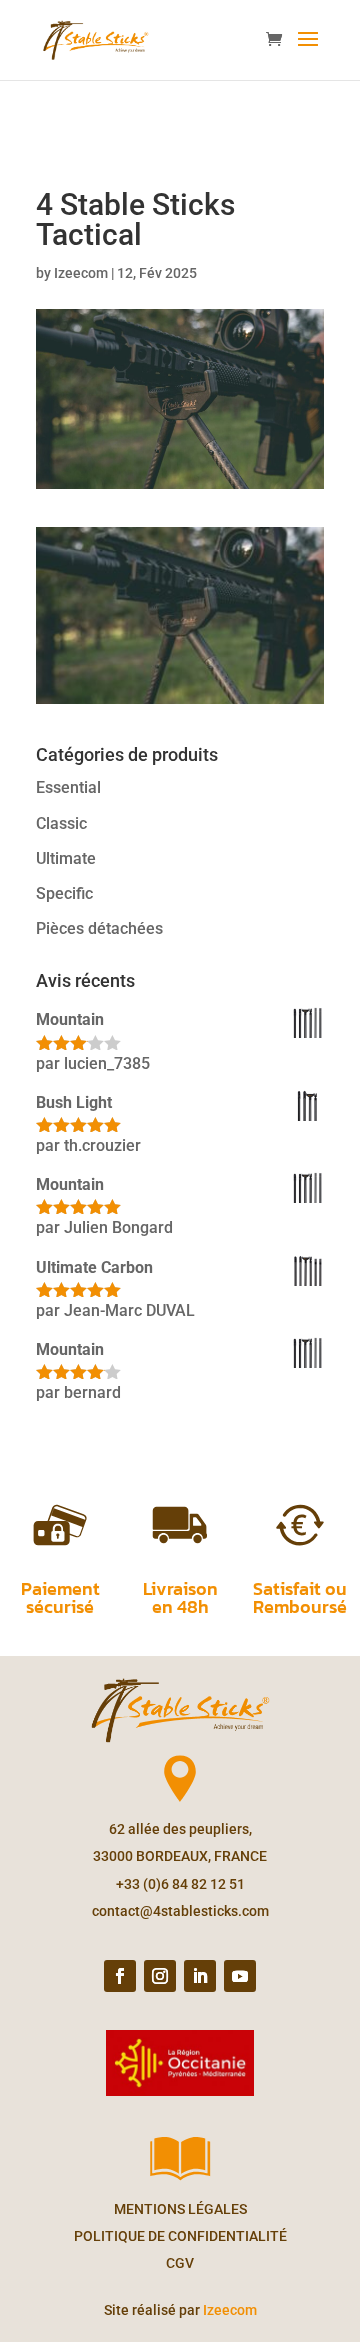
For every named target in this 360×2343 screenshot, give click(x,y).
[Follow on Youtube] (240, 1976)
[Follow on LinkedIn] (200, 1976)
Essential (68, 787)
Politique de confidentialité (180, 2236)
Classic (61, 823)
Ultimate (66, 858)
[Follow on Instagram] (160, 1976)
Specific (64, 893)
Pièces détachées (99, 928)
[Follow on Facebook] (120, 1976)
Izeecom (81, 273)
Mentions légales (180, 2209)
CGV (180, 2263)
